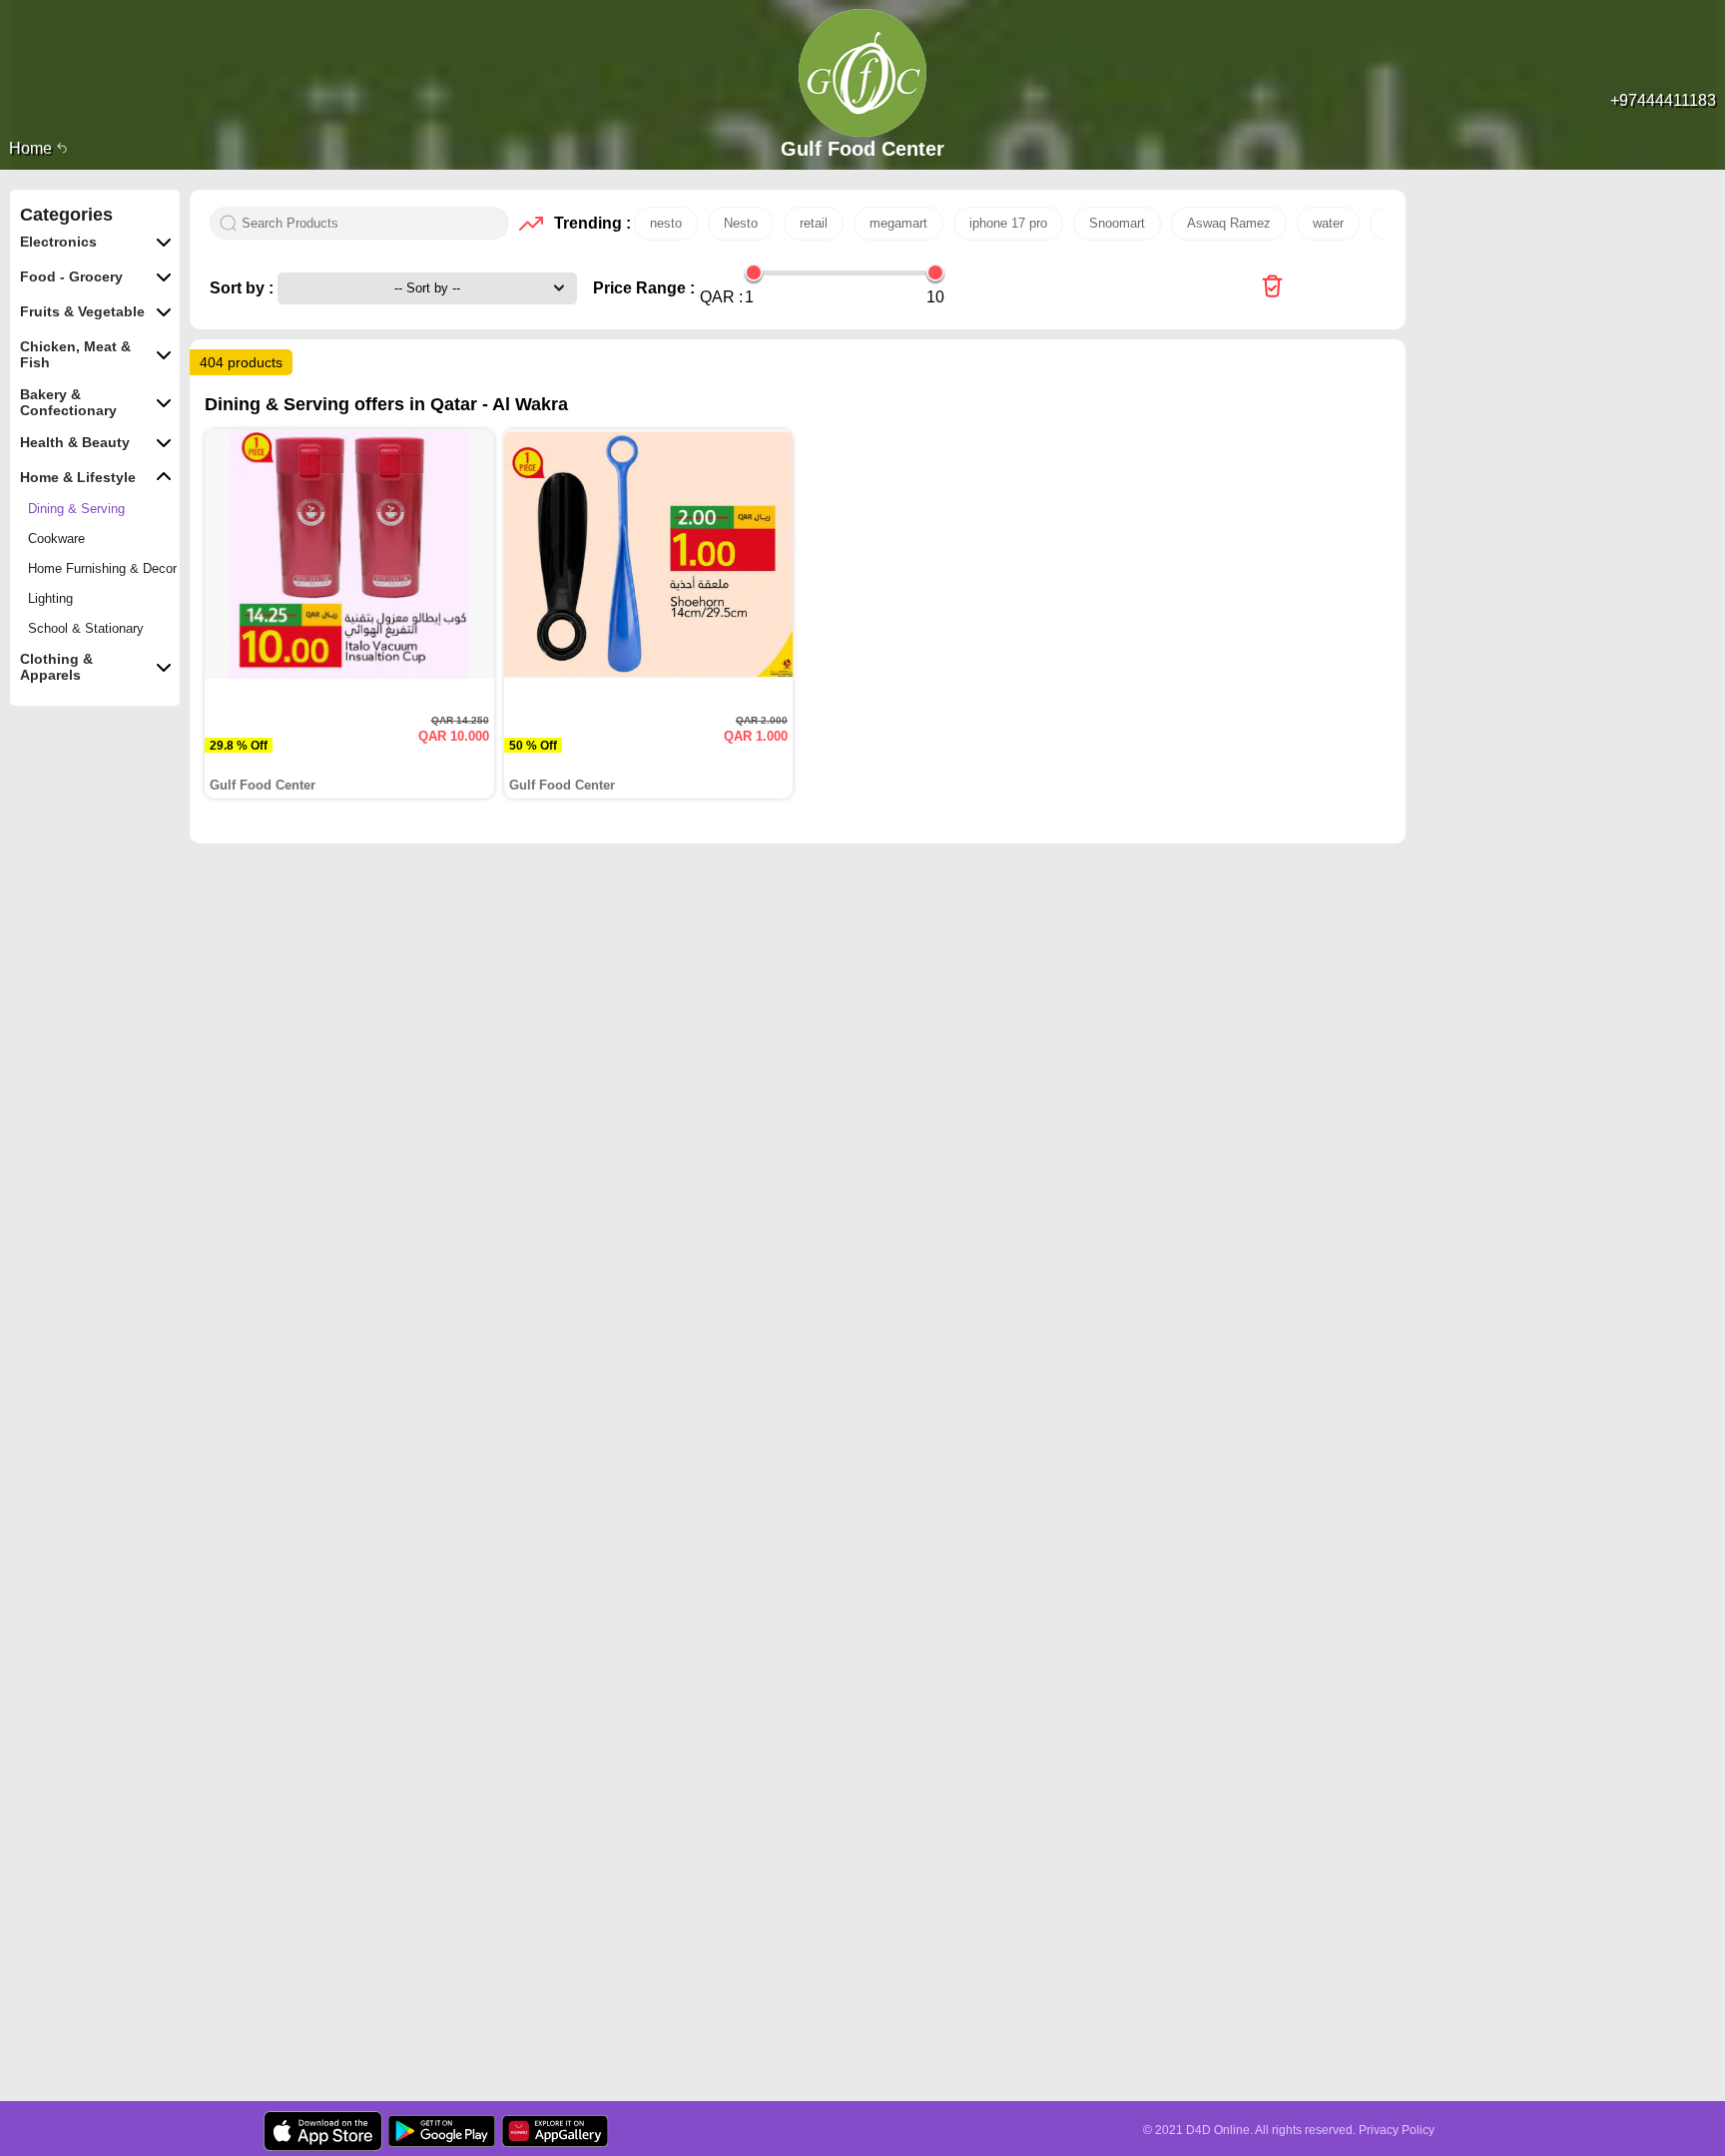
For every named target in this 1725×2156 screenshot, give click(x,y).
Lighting (50, 598)
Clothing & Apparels (56, 667)
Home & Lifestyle (78, 477)
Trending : (589, 223)
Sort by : (244, 288)
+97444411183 (1663, 100)
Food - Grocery (71, 276)
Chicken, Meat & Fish (75, 354)
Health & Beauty (75, 442)
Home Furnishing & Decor (102, 568)
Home (32, 148)
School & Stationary (86, 628)
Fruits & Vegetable (82, 311)
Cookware (56, 539)
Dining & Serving (76, 509)
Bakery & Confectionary (68, 402)
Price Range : (644, 288)
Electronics (58, 242)
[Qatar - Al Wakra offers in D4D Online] (1272, 288)
